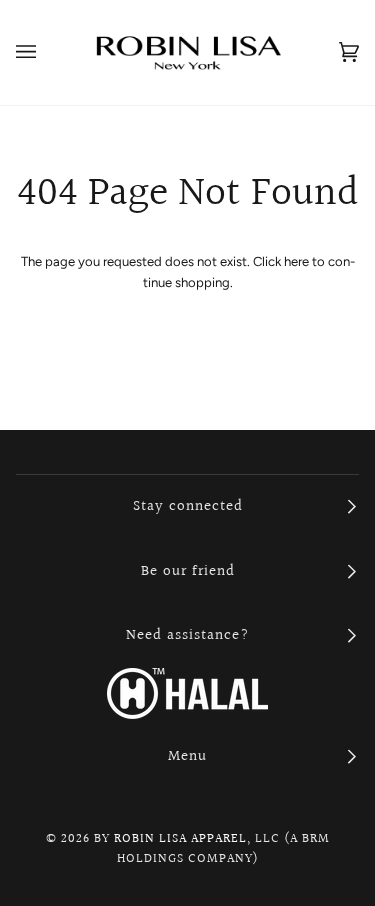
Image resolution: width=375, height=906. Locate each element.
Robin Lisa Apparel (180, 839)
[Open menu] (46, 52)
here (296, 261)
